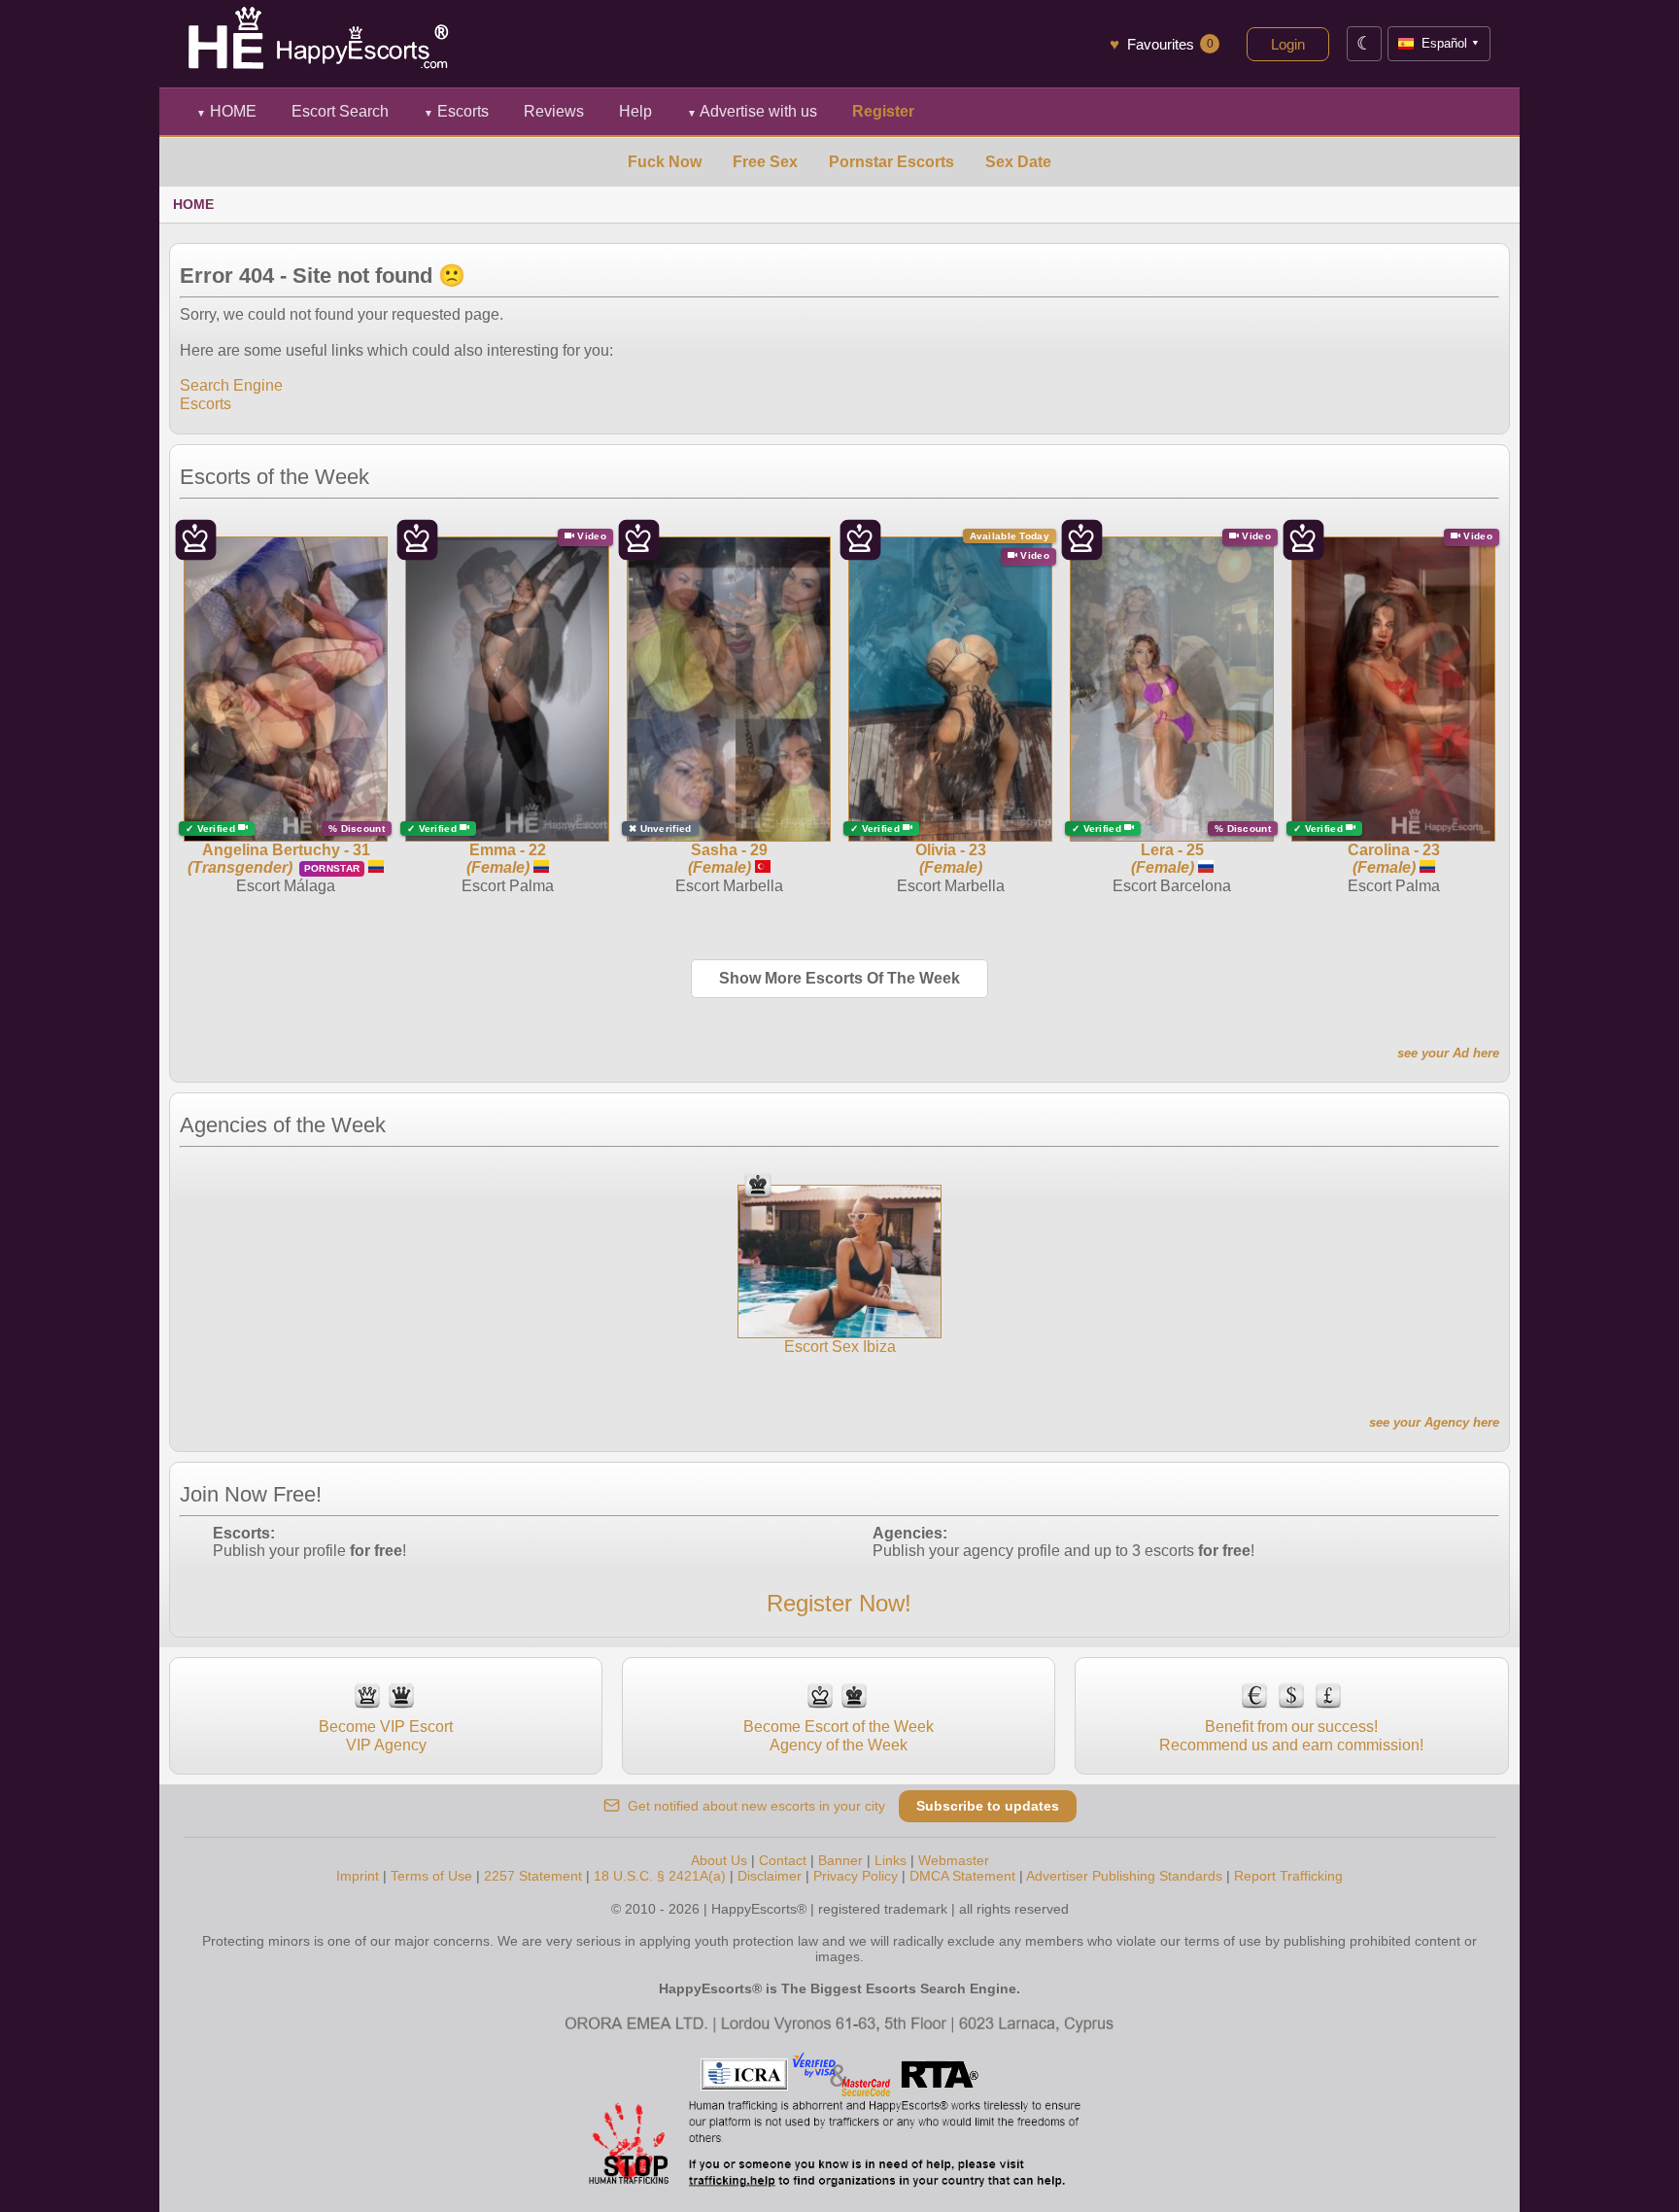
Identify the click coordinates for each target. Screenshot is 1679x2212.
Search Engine (231, 385)
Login (1288, 44)
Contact (783, 1860)
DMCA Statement (962, 1876)
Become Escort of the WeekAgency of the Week (839, 1735)
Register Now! (839, 1603)
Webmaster (954, 1860)
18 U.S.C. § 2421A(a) (660, 1876)
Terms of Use (431, 1876)
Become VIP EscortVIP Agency (386, 1735)
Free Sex (765, 162)
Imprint (358, 1876)
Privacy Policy (856, 1876)
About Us (719, 1860)
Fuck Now (665, 162)
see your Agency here (1434, 1422)
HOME (226, 111)
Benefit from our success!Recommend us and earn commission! (1291, 1735)
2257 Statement (533, 1876)
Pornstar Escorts (891, 162)
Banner (840, 1860)
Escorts (456, 111)
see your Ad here (1448, 1053)
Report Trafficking (1288, 1876)
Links (891, 1860)
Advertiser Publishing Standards (1124, 1876)
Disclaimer (770, 1876)
